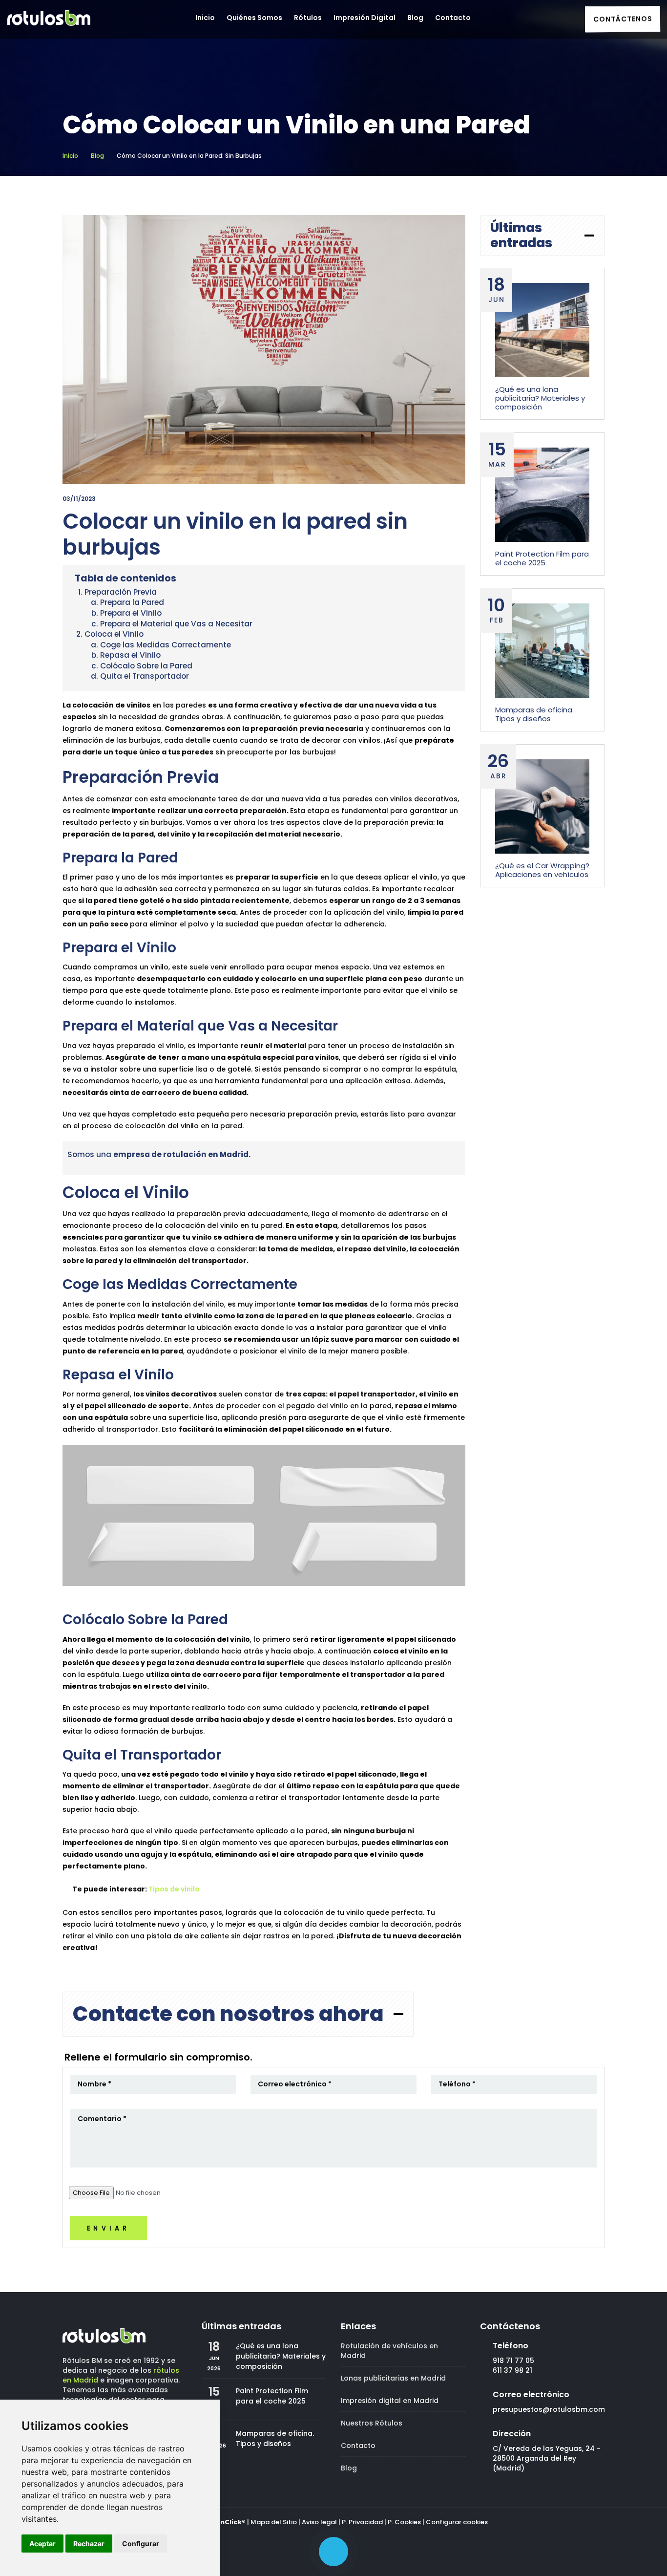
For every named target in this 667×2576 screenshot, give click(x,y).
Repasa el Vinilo (130, 655)
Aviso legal (319, 2522)
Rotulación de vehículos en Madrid (389, 2351)
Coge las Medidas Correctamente (166, 645)
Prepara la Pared (132, 602)
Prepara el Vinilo (131, 613)
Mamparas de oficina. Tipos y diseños (534, 714)
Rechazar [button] (89, 2544)
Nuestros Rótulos (372, 2423)
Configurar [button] (141, 2544)
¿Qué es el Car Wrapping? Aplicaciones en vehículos (542, 870)
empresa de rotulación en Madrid (181, 1154)
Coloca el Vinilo (114, 634)
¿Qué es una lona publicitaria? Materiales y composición (540, 398)
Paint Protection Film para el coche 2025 (542, 558)
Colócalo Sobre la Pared (146, 666)
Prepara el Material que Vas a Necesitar (176, 624)
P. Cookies (404, 2522)
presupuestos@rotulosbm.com (549, 2409)
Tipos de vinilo (174, 1889)
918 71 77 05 (513, 2361)
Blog (97, 156)
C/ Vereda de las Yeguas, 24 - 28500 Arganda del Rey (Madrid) (547, 2458)
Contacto (358, 2446)
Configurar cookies (457, 2522)
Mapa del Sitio (274, 2522)
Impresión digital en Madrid (390, 2401)
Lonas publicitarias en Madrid (393, 2378)
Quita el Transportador (145, 676)
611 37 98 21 (512, 2370)
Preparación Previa (121, 592)
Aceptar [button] (42, 2544)
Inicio (70, 156)
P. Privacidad (362, 2522)
